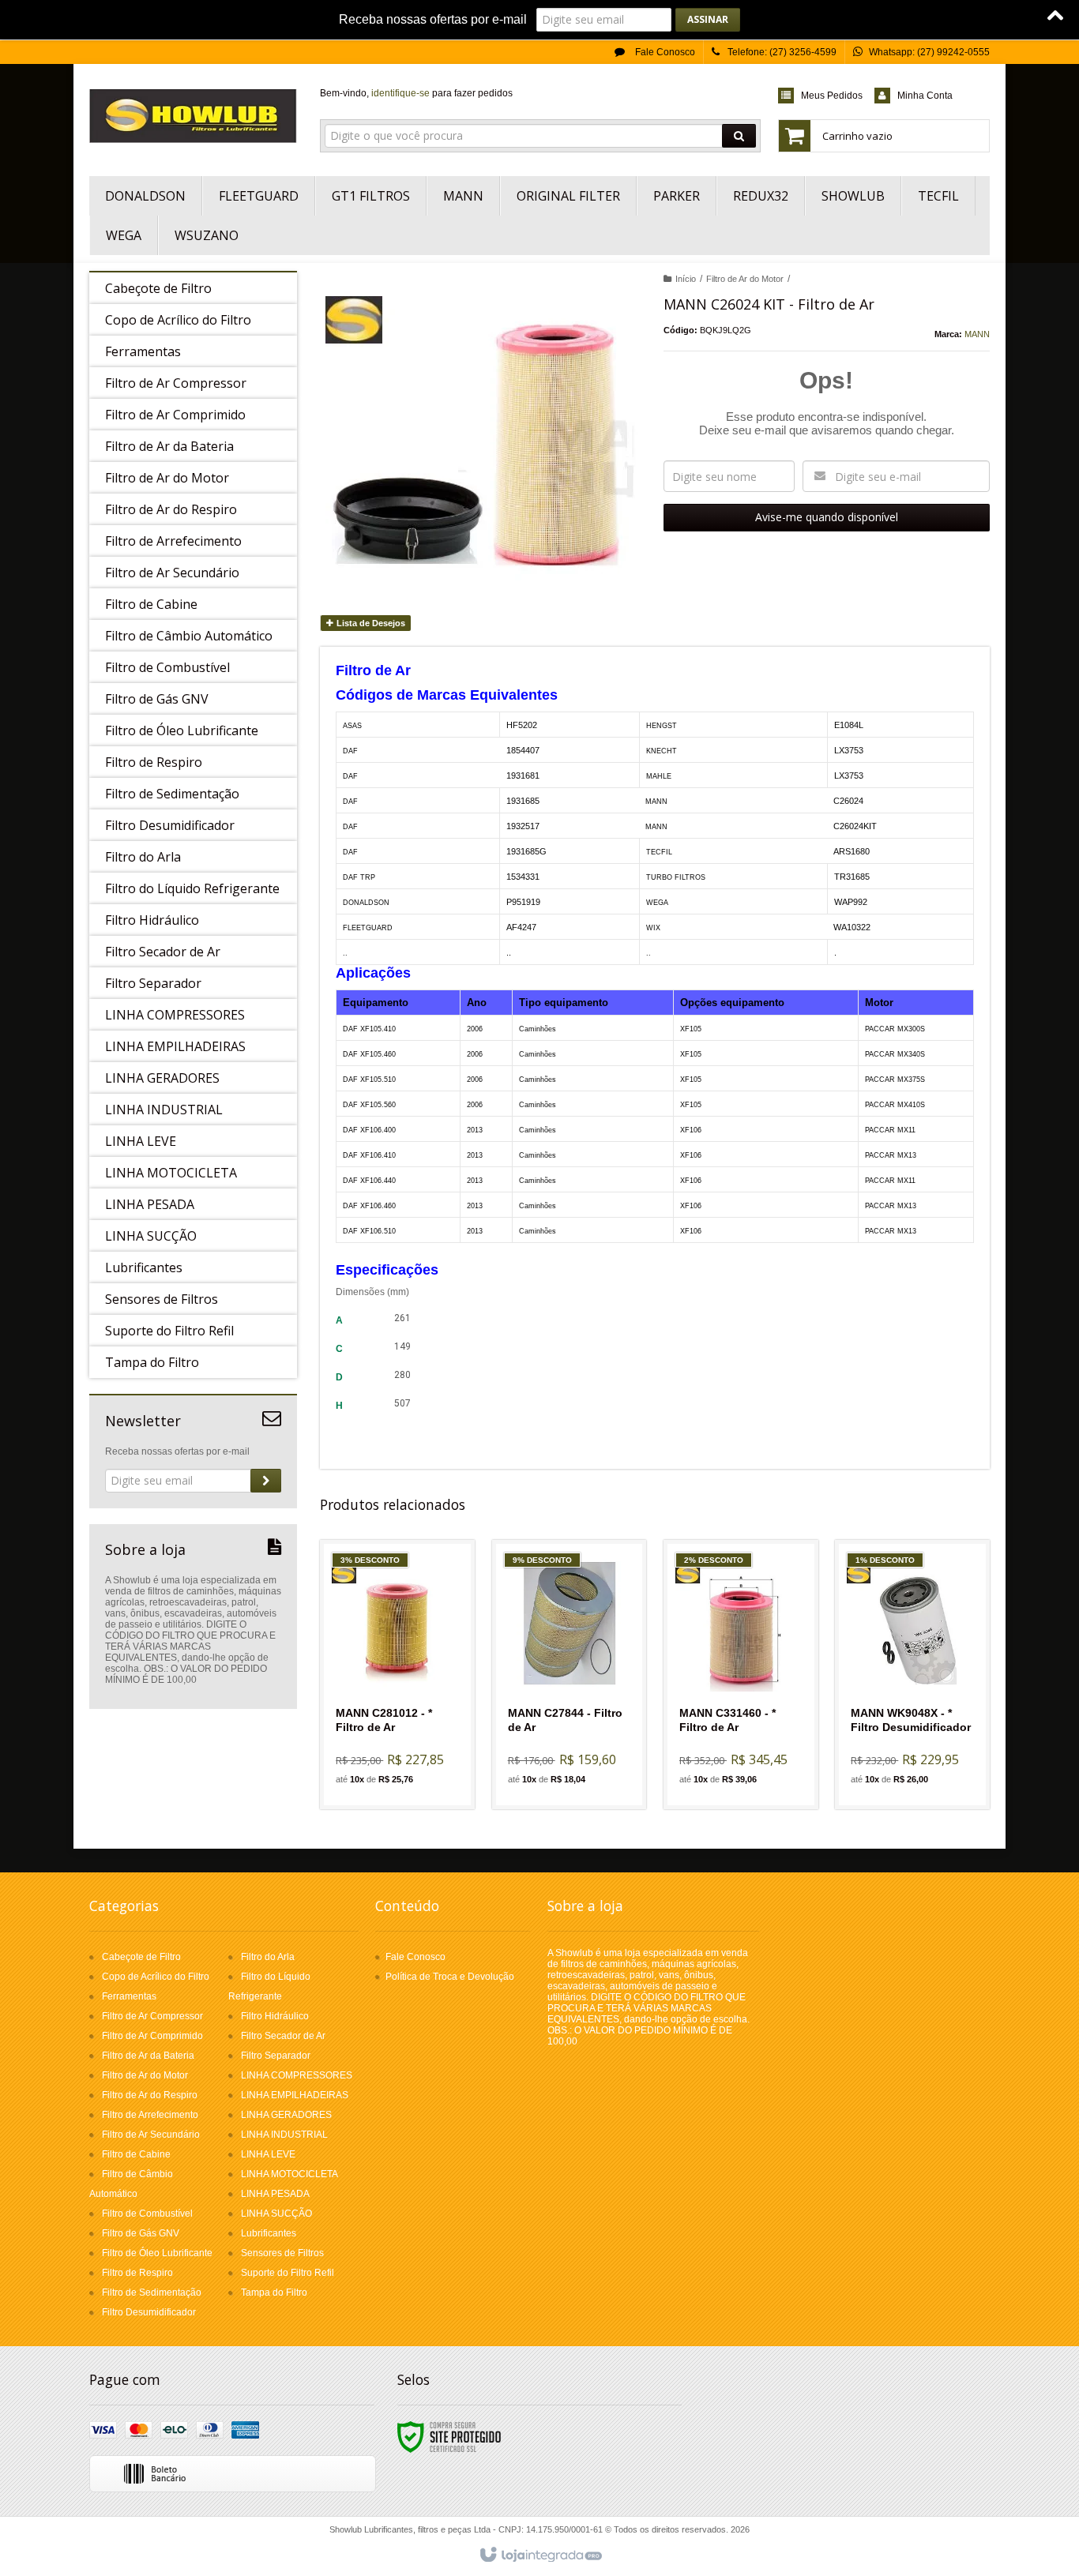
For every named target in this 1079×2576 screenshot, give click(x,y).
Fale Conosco (664, 52)
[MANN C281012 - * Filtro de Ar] (397, 1675)
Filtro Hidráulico (275, 2016)
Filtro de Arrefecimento (150, 2115)
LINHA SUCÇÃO (276, 2214)
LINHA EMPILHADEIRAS (295, 2095)
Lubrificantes (269, 2233)
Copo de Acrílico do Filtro (156, 1977)
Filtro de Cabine (136, 2154)
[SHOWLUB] (193, 116)
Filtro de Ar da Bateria (148, 2056)
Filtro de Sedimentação (152, 2292)
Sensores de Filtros (282, 2253)
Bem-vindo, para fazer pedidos (416, 93)
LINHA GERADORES (286, 2115)
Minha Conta (925, 96)
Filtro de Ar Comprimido (152, 2036)
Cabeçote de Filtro (141, 1957)
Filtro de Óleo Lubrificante (157, 2253)
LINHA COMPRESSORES (297, 2075)
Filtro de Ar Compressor (152, 2016)
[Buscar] (739, 136)
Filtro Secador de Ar (283, 2036)
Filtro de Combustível (147, 2214)
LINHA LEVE (268, 2154)
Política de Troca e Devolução (450, 1977)
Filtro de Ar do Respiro (150, 2095)
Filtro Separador (276, 2056)
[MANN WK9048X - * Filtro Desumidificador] (912, 1675)
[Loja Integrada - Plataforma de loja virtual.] (540, 2555)
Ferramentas (129, 1996)
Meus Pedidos (832, 96)
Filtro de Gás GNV (141, 2233)
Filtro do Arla (268, 1957)
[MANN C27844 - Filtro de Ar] (570, 1675)
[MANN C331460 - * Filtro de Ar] (741, 1675)
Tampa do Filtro (274, 2292)
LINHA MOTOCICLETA (289, 2174)
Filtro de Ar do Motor (745, 279)
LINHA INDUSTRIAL (284, 2135)
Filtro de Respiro (137, 2273)
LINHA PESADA (275, 2194)
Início (686, 279)
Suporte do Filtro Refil (288, 2273)
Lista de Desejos (370, 623)
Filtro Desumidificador (149, 2312)
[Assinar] (708, 20)
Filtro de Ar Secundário (151, 2135)
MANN (977, 334)
